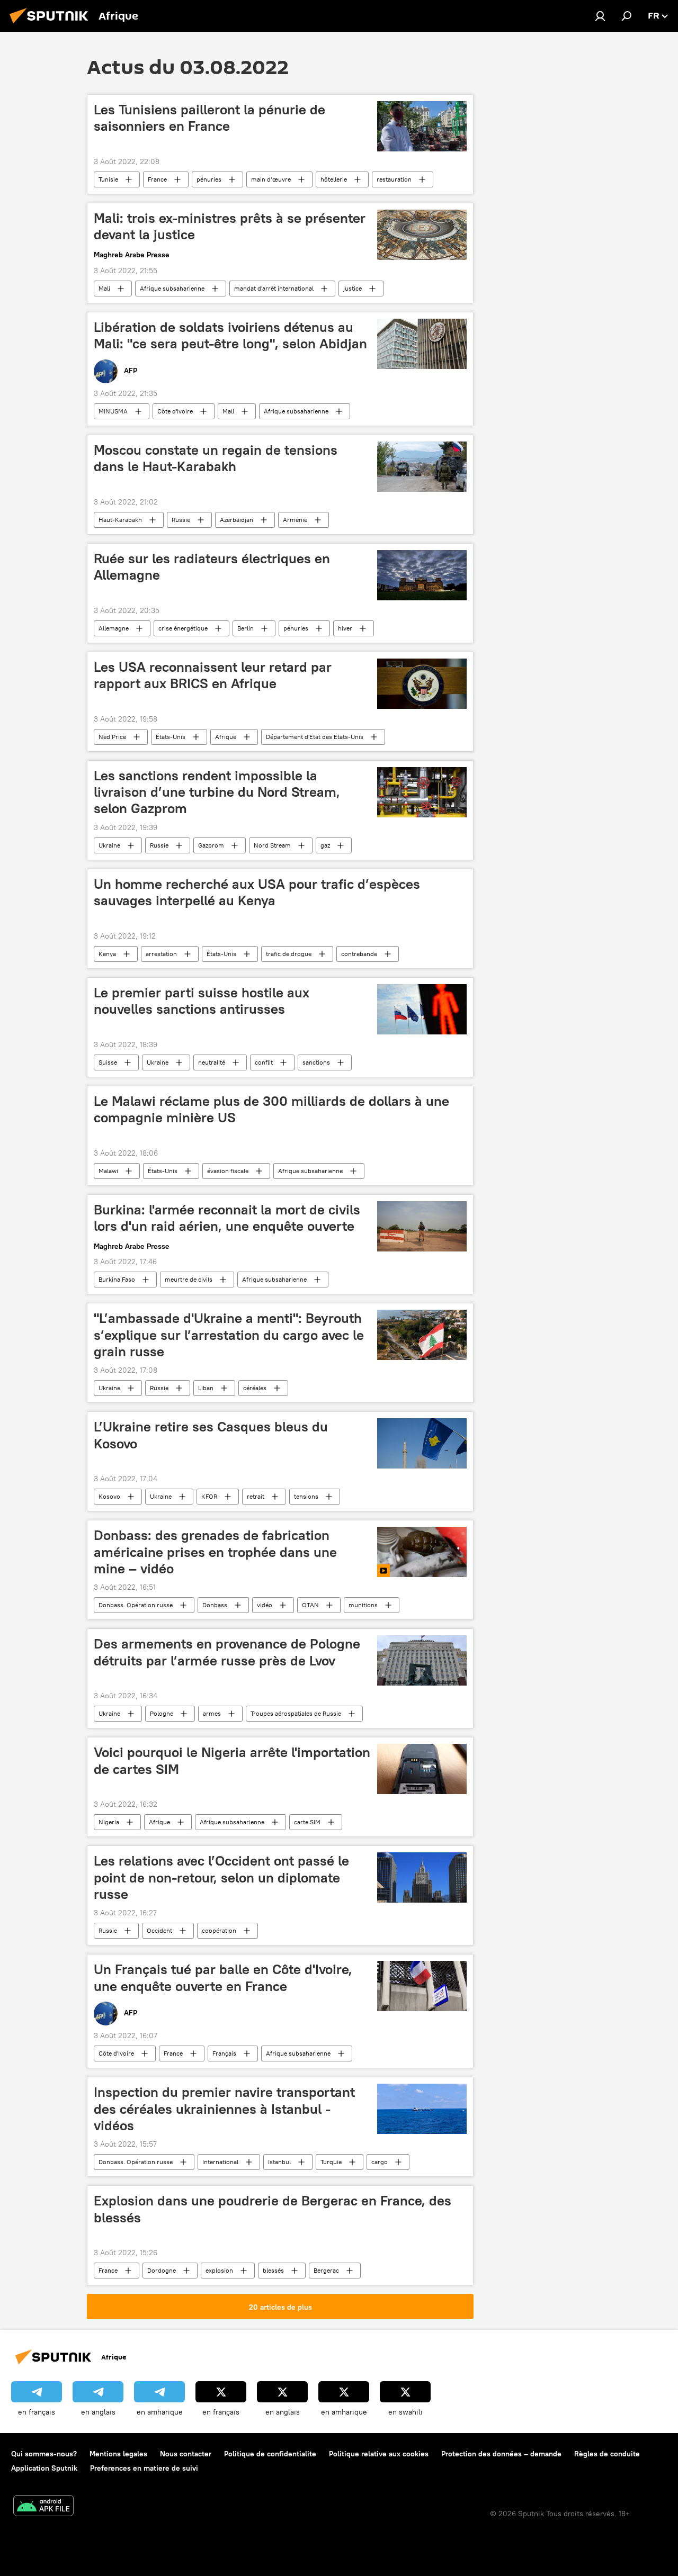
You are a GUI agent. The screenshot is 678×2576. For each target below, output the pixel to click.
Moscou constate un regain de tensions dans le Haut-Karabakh (216, 458)
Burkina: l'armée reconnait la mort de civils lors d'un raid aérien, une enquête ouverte (227, 1218)
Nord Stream (272, 845)
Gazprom (211, 845)
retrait (256, 1496)
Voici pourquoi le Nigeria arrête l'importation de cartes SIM (232, 1760)
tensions (306, 1496)
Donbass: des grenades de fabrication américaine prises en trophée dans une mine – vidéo (215, 1552)
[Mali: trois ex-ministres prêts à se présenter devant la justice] (422, 235)
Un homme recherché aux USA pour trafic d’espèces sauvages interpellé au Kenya (257, 892)
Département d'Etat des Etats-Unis (315, 737)
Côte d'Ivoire (175, 411)
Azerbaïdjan (237, 520)
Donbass (215, 1605)
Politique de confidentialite (270, 2454)
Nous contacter (186, 2454)
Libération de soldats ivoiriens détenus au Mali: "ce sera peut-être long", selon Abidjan (230, 335)
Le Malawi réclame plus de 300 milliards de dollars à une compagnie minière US (271, 1109)
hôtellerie (334, 179)
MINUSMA (113, 411)
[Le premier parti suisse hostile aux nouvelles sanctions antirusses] (422, 1009)
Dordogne (162, 2270)
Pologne (162, 1713)
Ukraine (109, 845)
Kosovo (109, 1496)
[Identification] (600, 16)
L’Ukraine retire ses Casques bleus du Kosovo (211, 1435)
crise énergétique (183, 628)
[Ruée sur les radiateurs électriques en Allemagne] (422, 575)
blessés (273, 2270)
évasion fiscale (228, 1171)
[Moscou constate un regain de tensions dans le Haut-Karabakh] (422, 467)
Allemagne (114, 628)
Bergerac (326, 2270)
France (157, 179)
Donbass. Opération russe (136, 1605)
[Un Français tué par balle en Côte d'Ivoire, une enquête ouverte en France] (422, 1986)
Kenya (107, 954)
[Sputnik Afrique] (52, 25)
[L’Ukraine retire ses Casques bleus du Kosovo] (422, 1443)
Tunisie (108, 179)
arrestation (161, 954)
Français (224, 2053)
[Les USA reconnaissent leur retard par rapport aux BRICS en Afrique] (422, 684)
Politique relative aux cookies (379, 2454)
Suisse (108, 1062)
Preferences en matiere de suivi (144, 2468)
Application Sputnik (44, 2468)
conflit (264, 1062)
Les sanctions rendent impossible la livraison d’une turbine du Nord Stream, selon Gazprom (217, 792)
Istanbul (279, 2162)
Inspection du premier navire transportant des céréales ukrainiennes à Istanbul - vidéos (224, 2109)
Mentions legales (118, 2454)
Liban (206, 1388)
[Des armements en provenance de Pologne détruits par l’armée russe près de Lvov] (422, 1660)
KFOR (209, 1496)
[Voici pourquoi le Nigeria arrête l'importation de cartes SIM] (422, 1769)
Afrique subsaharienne (172, 288)
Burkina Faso (117, 1279)
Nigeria (109, 1822)
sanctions (316, 1062)
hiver (345, 628)
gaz (325, 845)
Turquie (331, 2162)
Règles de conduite (607, 2454)
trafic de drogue (289, 954)
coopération (219, 1930)
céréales (255, 1388)
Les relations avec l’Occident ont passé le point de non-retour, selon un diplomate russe (221, 1877)
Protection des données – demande (501, 2454)
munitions (363, 1605)
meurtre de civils (189, 1279)
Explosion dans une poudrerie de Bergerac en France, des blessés (273, 2209)
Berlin (246, 628)
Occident (159, 1930)
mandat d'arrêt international (274, 288)
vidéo (265, 1605)
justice (353, 288)
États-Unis (171, 737)
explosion (219, 2270)
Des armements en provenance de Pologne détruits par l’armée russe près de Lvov (227, 1652)
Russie (181, 520)
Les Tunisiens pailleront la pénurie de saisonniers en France (209, 118)
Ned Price (112, 737)
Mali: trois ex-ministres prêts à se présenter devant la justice (230, 226)
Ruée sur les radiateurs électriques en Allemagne (212, 567)
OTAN (310, 1605)
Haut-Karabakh (120, 520)
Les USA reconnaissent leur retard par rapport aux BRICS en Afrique (213, 675)
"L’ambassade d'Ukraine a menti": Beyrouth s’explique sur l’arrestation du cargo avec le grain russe (229, 1335)
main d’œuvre (271, 179)
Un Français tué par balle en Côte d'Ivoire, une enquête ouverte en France (223, 1978)
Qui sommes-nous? (44, 2454)
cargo (380, 2162)
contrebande (359, 954)
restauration (394, 179)
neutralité (212, 1062)
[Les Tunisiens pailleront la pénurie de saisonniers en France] (422, 126)
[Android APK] (43, 2507)
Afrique (226, 737)
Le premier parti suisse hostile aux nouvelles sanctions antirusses (202, 1001)
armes (212, 1713)
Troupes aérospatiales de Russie (296, 1713)
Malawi (108, 1171)
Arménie (295, 520)
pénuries (209, 179)
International (220, 2162)
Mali (104, 288)
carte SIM (307, 1822)
